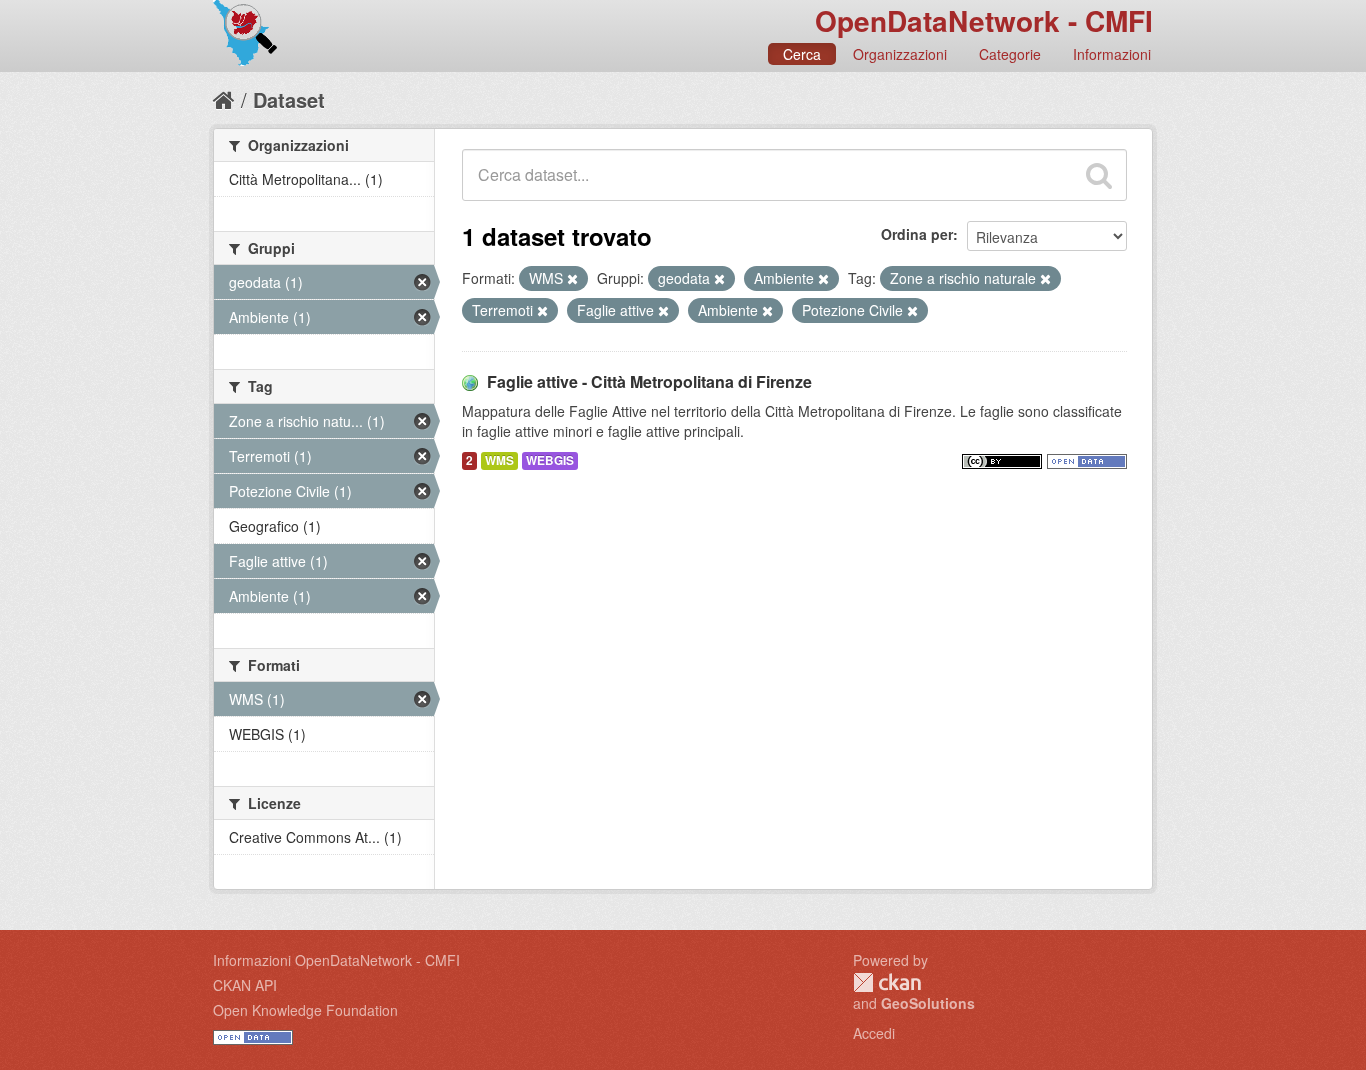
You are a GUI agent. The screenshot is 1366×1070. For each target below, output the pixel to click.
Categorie (1010, 54)
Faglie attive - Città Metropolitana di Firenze (649, 381)
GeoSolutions (928, 1003)
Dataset (289, 99)
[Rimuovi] (572, 279)
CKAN (887, 982)
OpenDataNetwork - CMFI (984, 20)
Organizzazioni (900, 54)
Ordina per (917, 234)
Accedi (874, 1033)
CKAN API (245, 985)
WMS (499, 460)
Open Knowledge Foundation (305, 1010)
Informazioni (1112, 54)
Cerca (802, 54)
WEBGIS (550, 460)
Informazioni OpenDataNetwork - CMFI (336, 960)
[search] (1099, 175)
